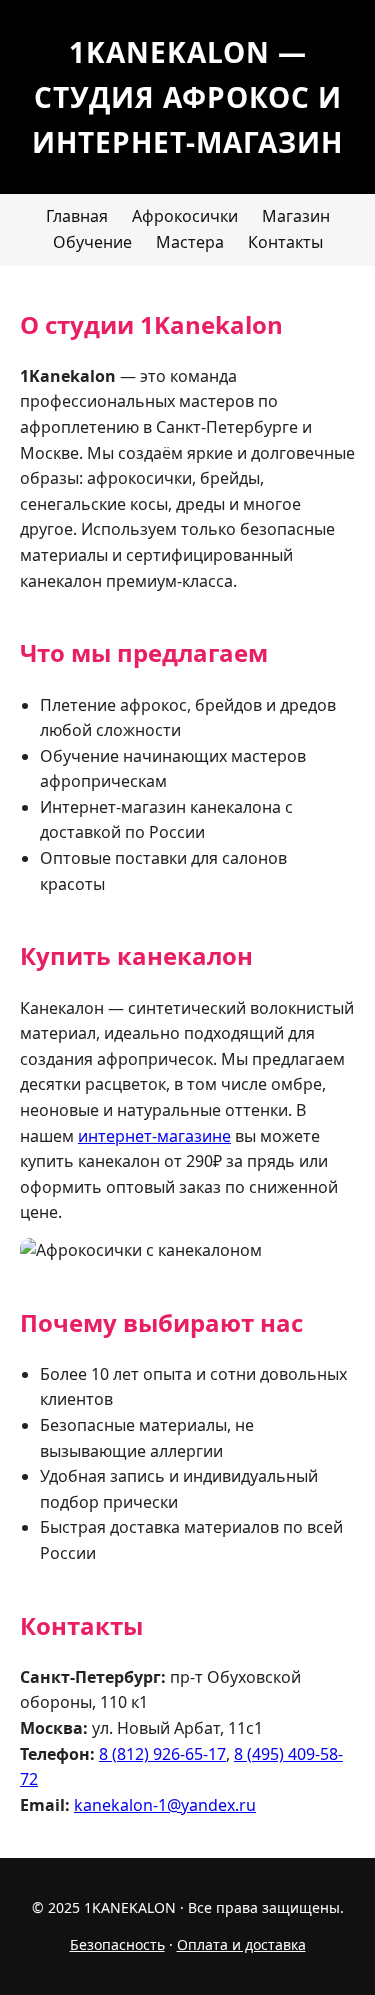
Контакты (285, 242)
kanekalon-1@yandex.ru (165, 1805)
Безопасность (117, 1944)
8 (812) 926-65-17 (162, 1754)
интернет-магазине (154, 1136)
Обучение (92, 242)
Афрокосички (185, 216)
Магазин (296, 216)
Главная (77, 216)
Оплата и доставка (241, 1944)
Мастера (190, 242)
